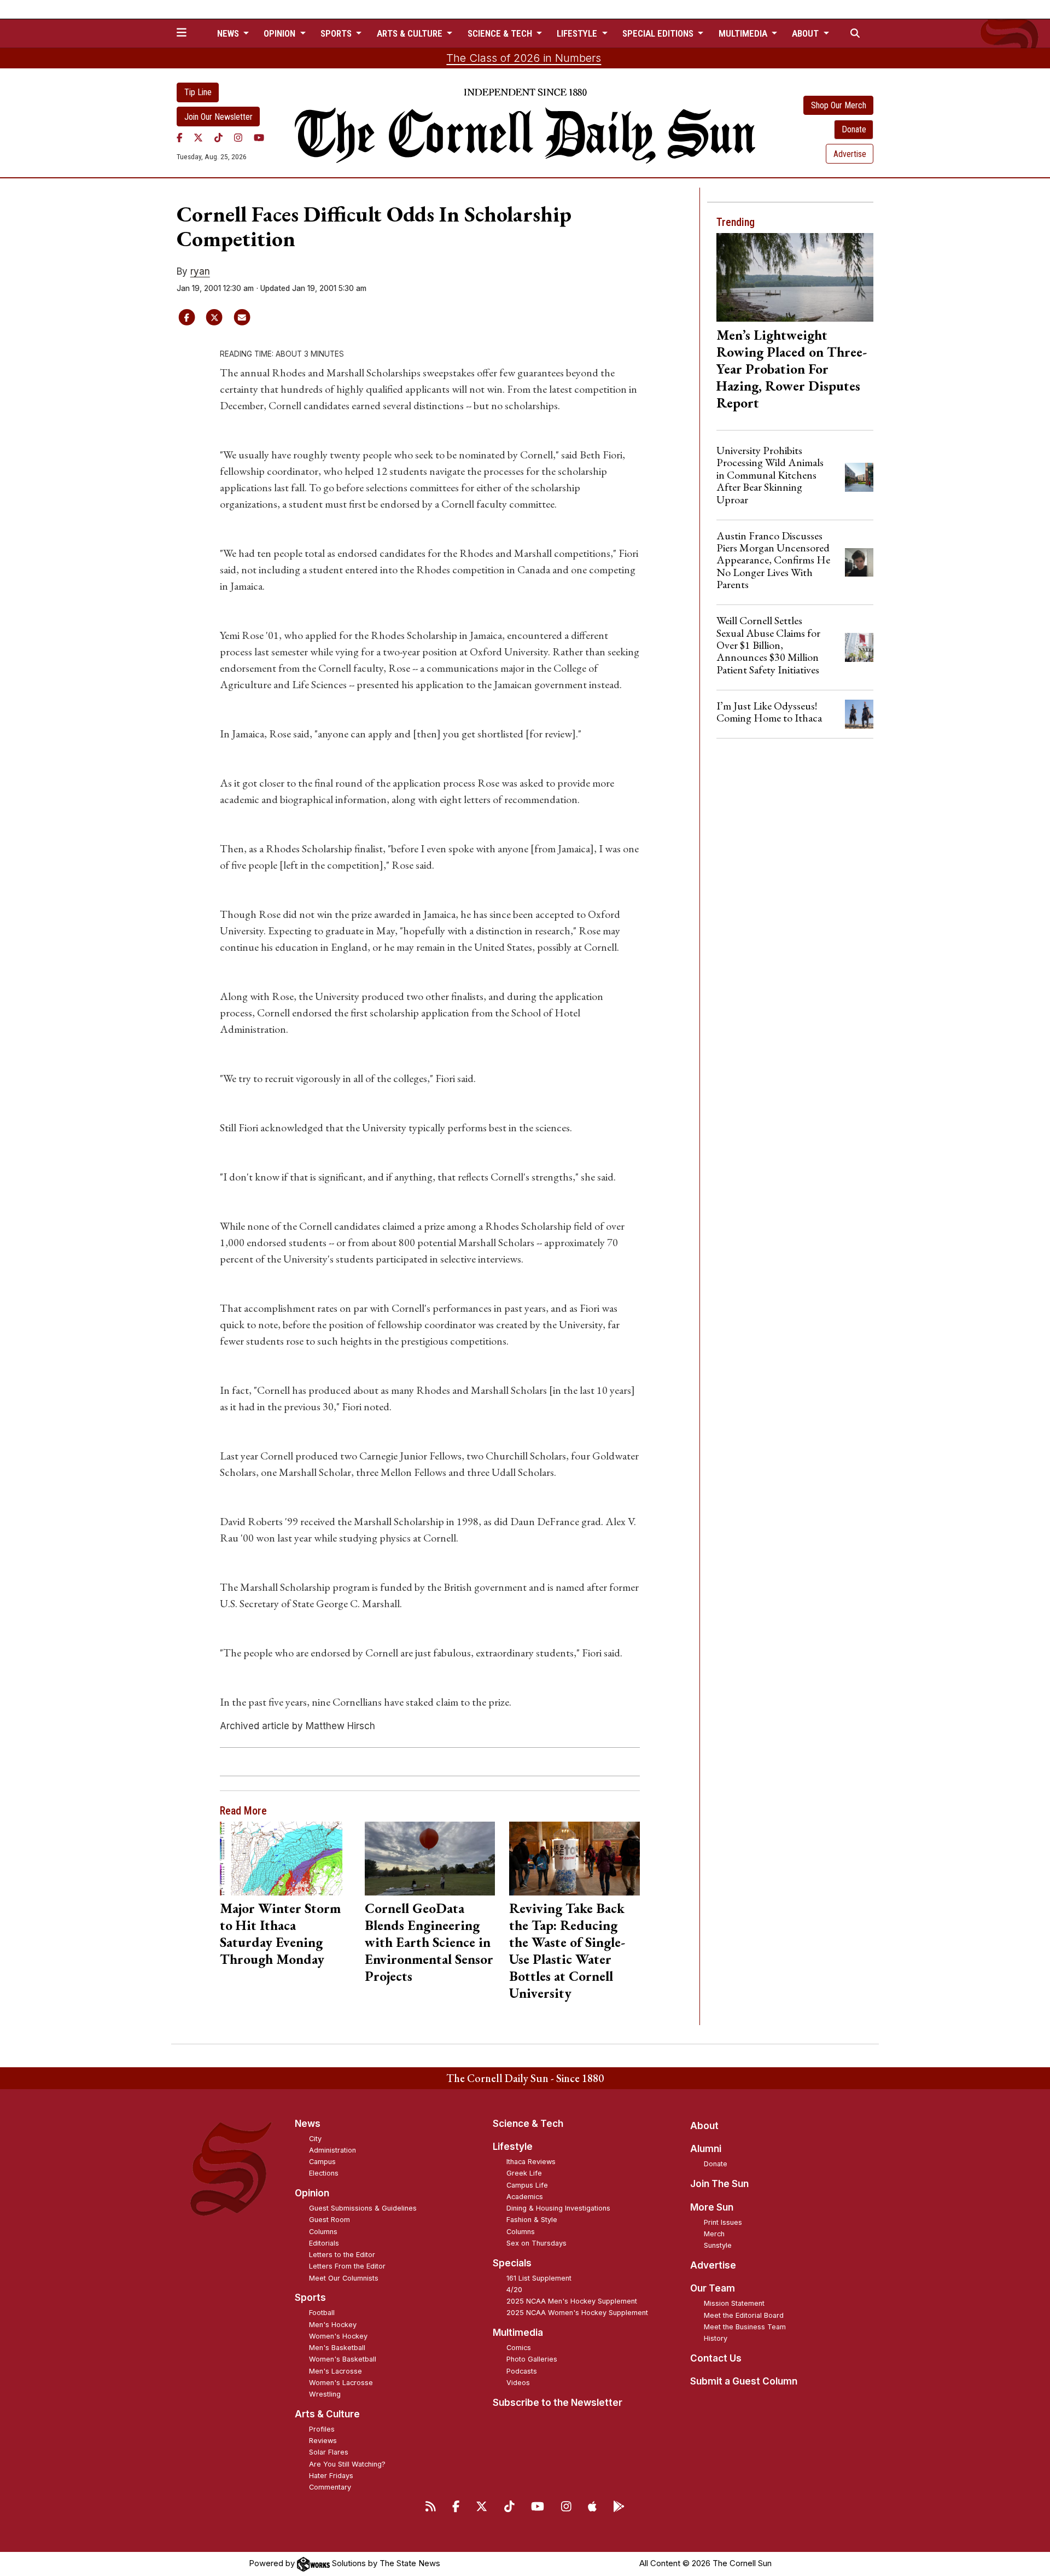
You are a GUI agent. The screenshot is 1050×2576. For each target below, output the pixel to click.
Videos (518, 2383)
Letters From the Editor (347, 2266)
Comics (519, 2348)
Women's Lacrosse (341, 2383)
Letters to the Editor (342, 2255)
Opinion (312, 2193)
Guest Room (329, 2220)
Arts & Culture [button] (411, 33)
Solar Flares (329, 2452)
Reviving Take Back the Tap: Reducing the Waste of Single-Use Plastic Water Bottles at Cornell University (567, 1950)
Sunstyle (718, 2245)
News (308, 2124)
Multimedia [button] (744, 33)
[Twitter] (198, 137)
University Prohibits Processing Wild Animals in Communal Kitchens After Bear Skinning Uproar (770, 475)
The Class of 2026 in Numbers (524, 58)
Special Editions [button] (659, 33)
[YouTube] (259, 137)
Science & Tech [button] (501, 33)
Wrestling (325, 2394)
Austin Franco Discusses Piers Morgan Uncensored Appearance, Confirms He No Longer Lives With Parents (773, 560)
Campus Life (527, 2185)
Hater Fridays (331, 2476)
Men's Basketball (337, 2348)
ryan (200, 271)
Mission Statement (734, 2303)
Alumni (706, 2149)
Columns (323, 2232)
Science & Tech (528, 2124)
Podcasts (522, 2371)
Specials (512, 2263)
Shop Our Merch (839, 105)
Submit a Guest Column (744, 2381)
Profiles (322, 2429)
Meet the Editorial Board (744, 2315)
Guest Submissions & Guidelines (363, 2208)
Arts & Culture (327, 2414)
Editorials (324, 2243)
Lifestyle (513, 2147)
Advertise (850, 154)
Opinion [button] (281, 33)
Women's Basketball (343, 2359)
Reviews (323, 2441)
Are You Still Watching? (347, 2464)
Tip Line (198, 92)
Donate (854, 129)
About (704, 2126)
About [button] (806, 33)
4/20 (514, 2290)
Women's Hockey (338, 2336)
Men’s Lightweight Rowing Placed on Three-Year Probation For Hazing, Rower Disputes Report (792, 369)
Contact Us (716, 2358)
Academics (525, 2197)
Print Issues (723, 2222)
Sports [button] (337, 33)
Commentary (330, 2487)
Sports (310, 2298)
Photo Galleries (532, 2359)
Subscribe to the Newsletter (558, 2403)
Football (322, 2313)
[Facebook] (180, 137)
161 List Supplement (539, 2278)
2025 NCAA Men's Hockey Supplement (572, 2301)
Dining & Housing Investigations (558, 2208)
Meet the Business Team (745, 2327)
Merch (714, 2234)
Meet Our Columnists (344, 2278)
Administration (332, 2150)
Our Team (713, 2288)
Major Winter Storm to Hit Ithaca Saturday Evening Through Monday (280, 1934)
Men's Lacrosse (336, 2371)
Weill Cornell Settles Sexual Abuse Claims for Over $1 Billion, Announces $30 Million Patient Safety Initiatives (768, 645)
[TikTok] (218, 137)
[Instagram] (238, 137)
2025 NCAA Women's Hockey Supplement (577, 2313)
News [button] (229, 33)
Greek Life (524, 2173)
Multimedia (518, 2333)
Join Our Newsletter (218, 117)
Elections (324, 2173)
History (716, 2338)
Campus (322, 2162)
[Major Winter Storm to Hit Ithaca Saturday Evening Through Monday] (285, 1858)
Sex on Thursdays (536, 2243)
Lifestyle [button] (578, 33)
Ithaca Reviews (531, 2162)
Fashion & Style (532, 2220)
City (315, 2139)
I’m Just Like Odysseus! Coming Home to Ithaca (769, 712)
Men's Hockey (333, 2325)
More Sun (712, 2207)
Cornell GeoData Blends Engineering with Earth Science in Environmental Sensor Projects (429, 1942)
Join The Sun (719, 2184)
